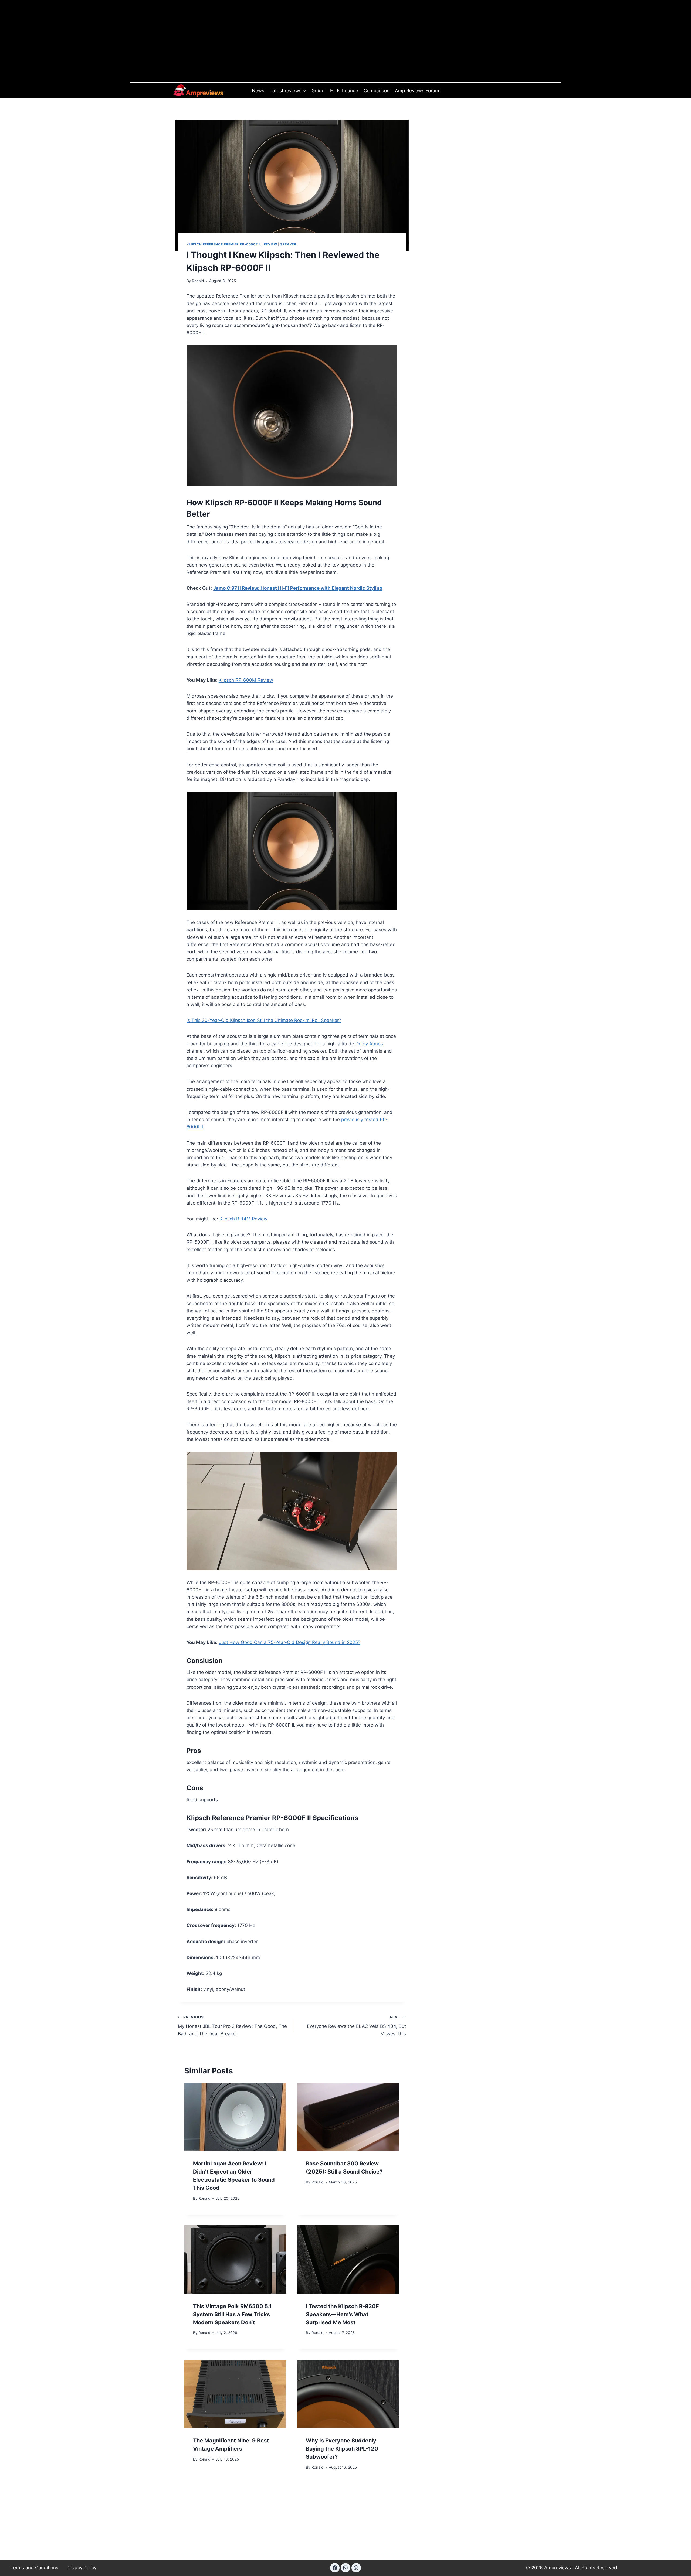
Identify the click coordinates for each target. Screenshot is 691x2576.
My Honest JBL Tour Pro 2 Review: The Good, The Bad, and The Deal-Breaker (232, 2026)
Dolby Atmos (369, 1044)
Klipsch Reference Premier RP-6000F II (223, 244)
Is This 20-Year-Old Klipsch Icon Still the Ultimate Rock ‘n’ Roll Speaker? (264, 1020)
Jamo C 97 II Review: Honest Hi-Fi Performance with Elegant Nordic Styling (298, 588)
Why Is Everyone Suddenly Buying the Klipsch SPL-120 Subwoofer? (342, 2449)
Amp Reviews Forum (417, 91)
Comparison (377, 91)
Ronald (198, 281)
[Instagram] (345, 2568)
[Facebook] (335, 2568)
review (270, 244)
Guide (318, 91)
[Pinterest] (356, 2568)
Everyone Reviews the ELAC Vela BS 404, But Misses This (356, 2026)
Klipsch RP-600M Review (246, 680)
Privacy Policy (82, 2568)
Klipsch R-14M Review (243, 1219)
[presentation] (235, 2117)
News (258, 91)
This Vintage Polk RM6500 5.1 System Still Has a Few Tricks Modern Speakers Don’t (232, 2314)
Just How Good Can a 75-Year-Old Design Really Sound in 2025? (290, 1642)
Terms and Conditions (34, 2568)
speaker (288, 244)
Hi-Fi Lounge (344, 91)
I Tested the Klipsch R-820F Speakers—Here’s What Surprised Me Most (342, 2314)
